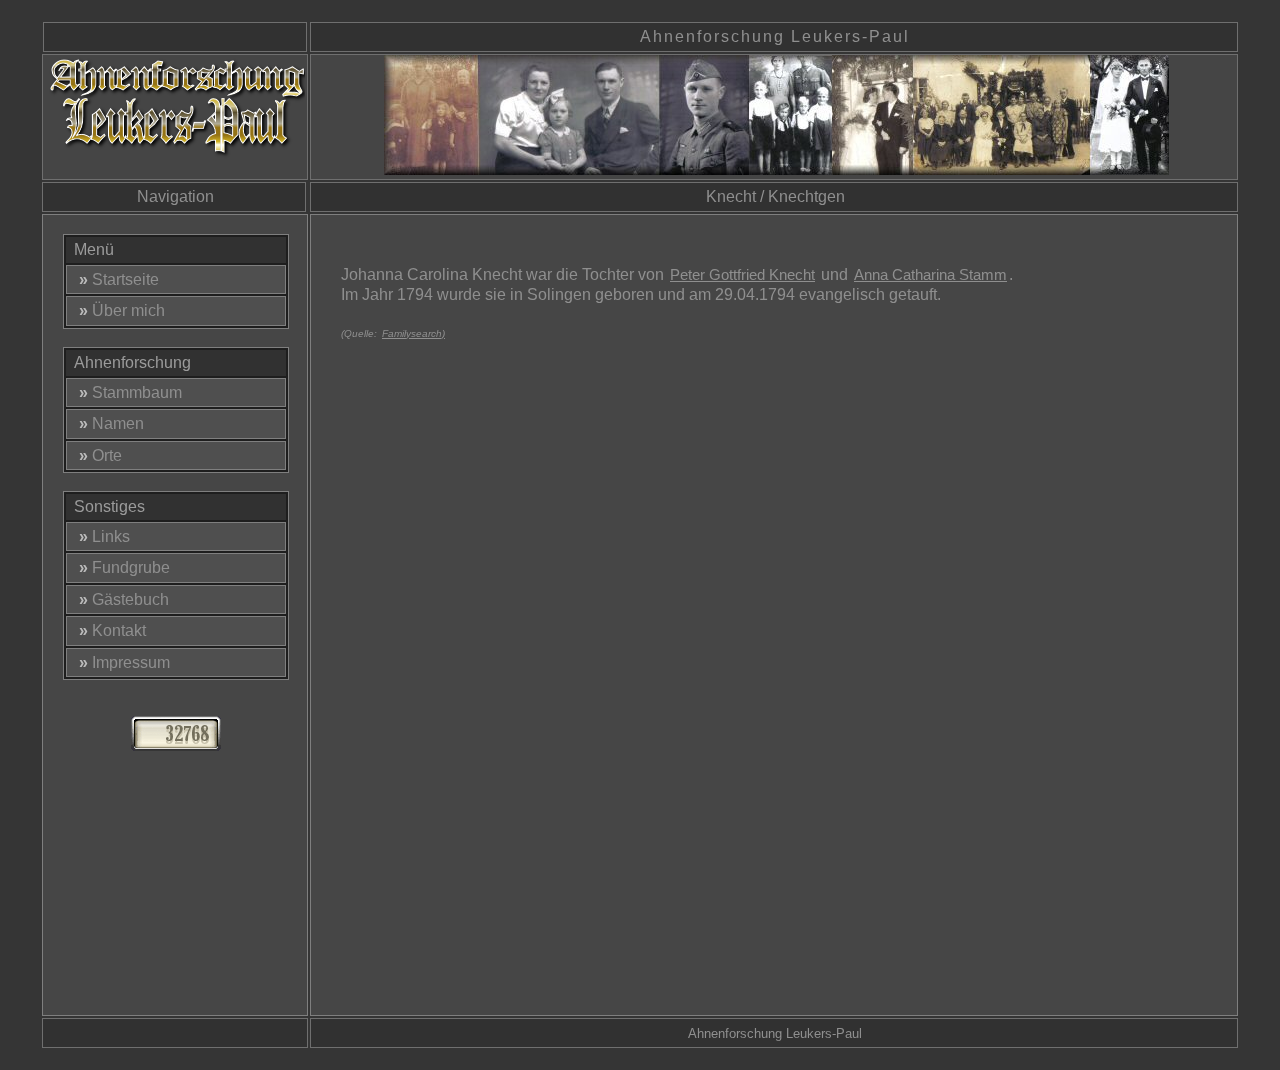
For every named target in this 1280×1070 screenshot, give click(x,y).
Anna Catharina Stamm (930, 274)
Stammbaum (130, 392)
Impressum (124, 662)
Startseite (119, 279)
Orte (100, 455)
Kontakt (112, 630)
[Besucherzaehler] (176, 745)
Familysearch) (413, 333)
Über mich (122, 310)
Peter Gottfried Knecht (742, 274)
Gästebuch (124, 599)
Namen (111, 423)
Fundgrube (124, 567)
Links (104, 536)
